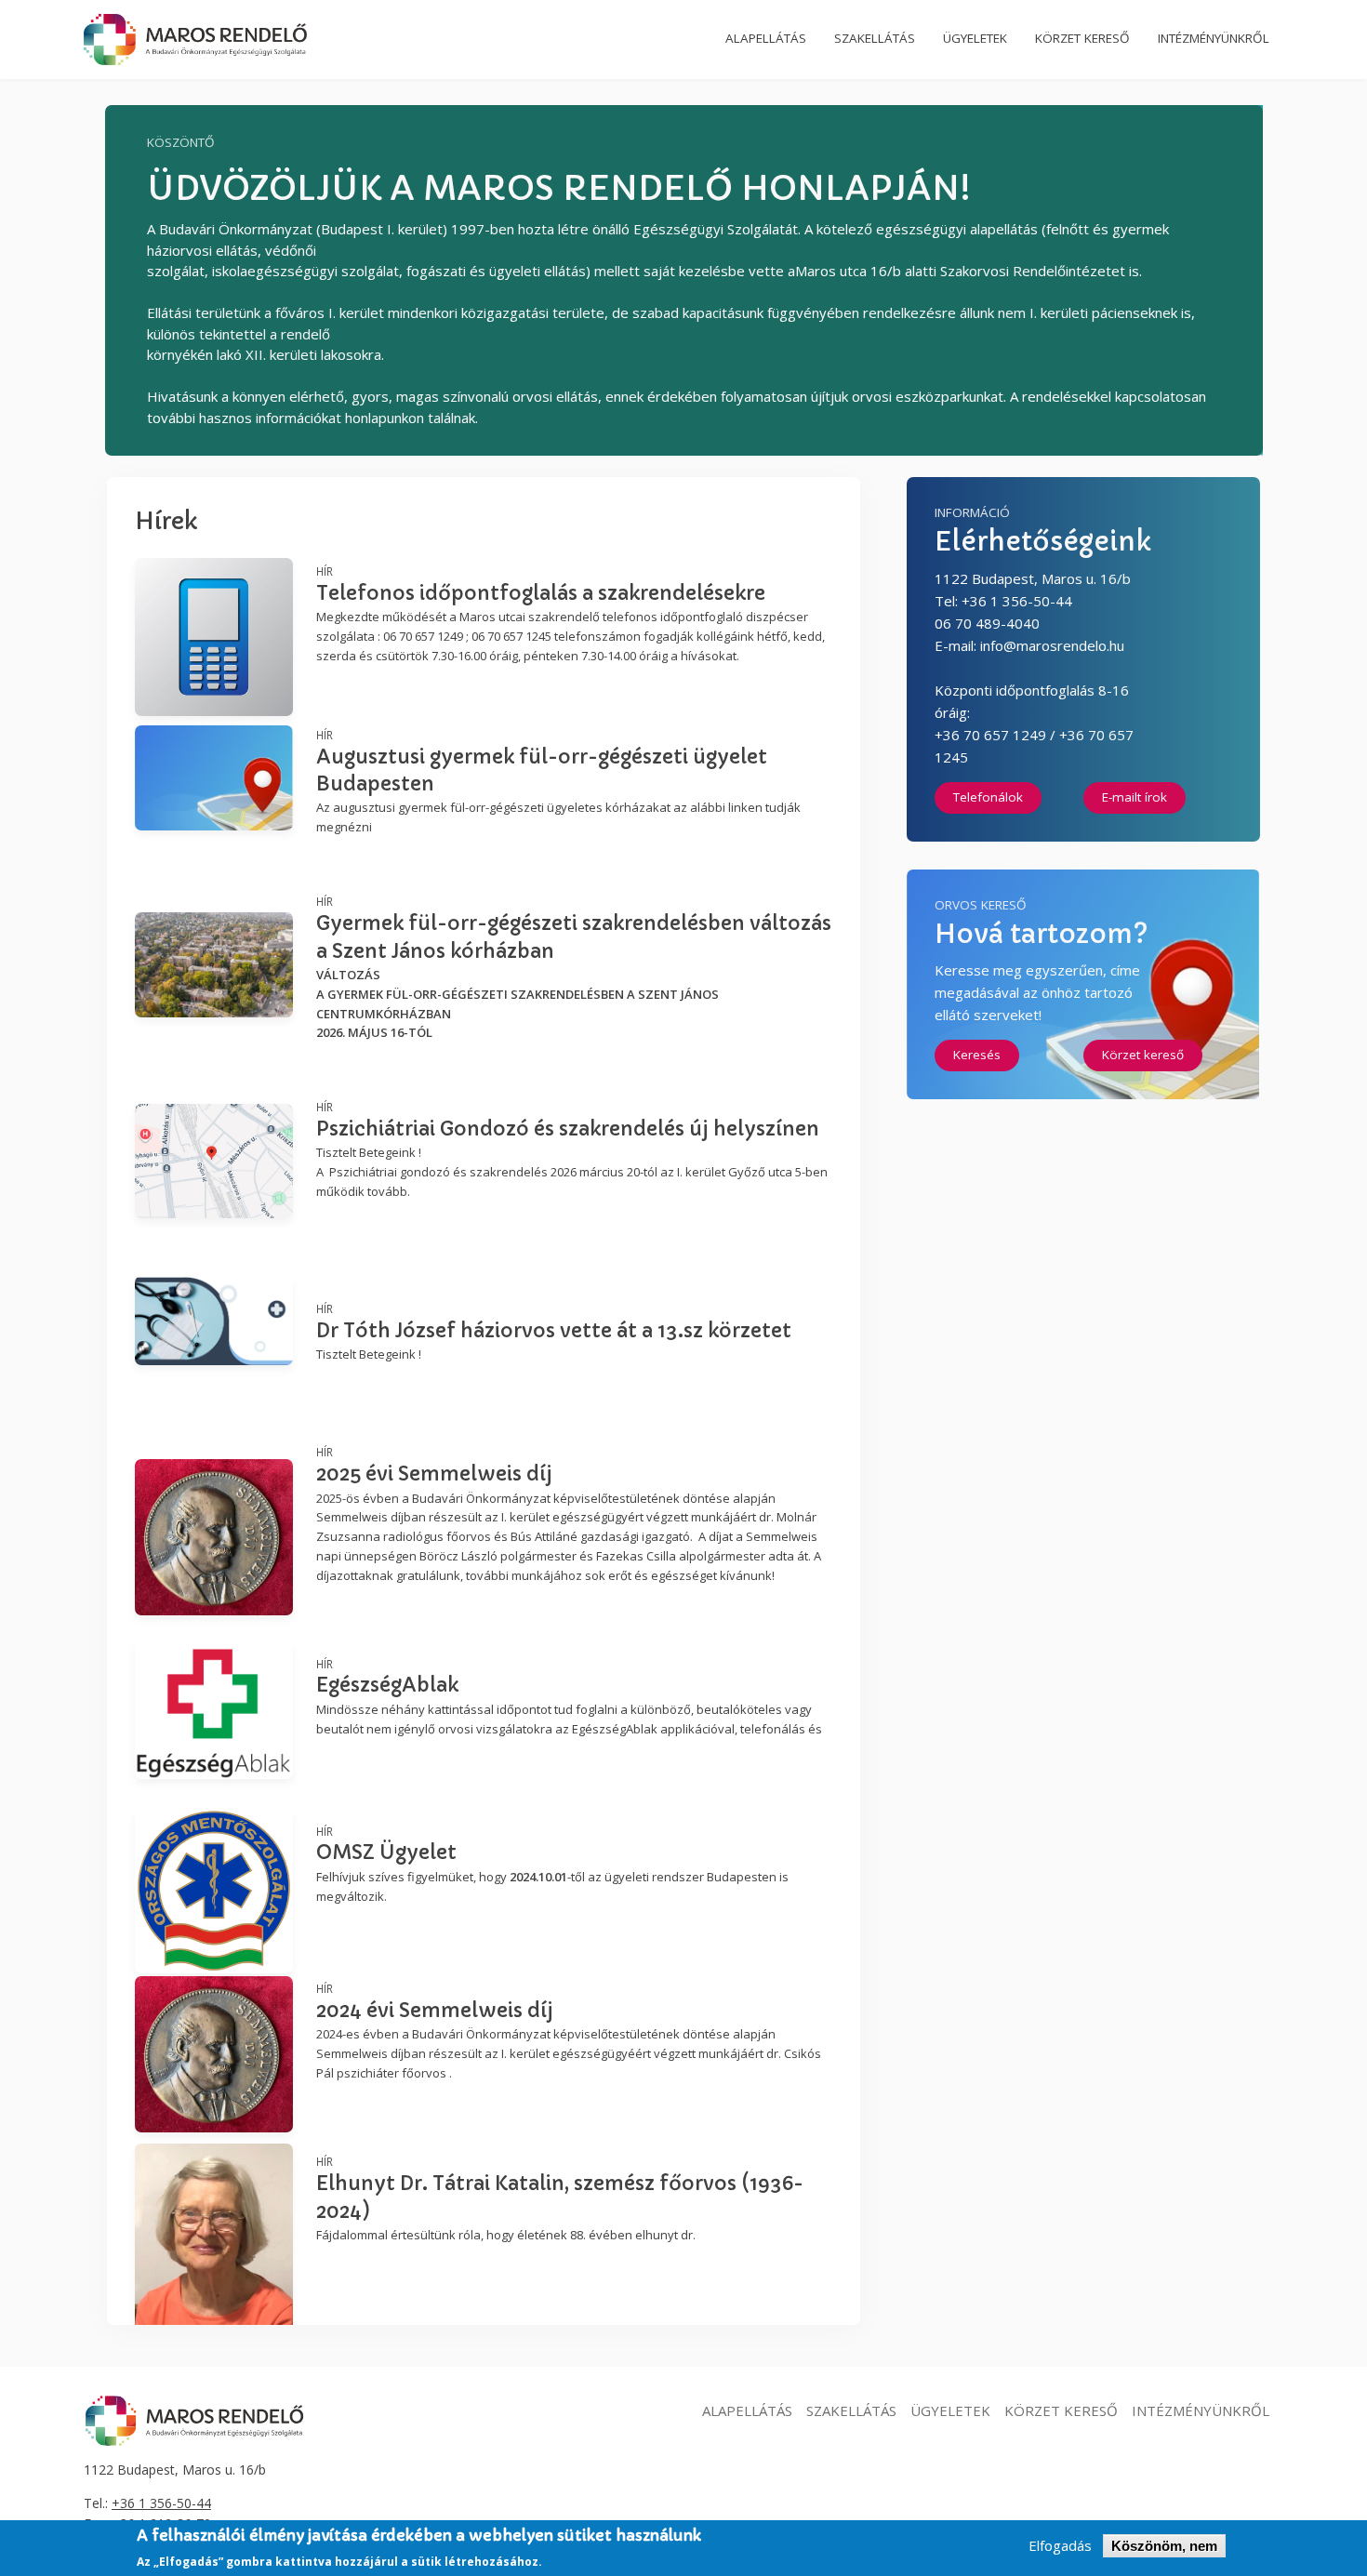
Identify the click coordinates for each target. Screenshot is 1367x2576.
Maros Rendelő (195, 40)
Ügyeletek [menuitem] (975, 38)
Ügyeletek (950, 2410)
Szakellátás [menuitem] (875, 38)
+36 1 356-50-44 (161, 2503)
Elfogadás (1060, 2546)
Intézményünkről (1201, 2410)
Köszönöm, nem (1164, 2546)
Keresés (977, 1055)
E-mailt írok (1135, 797)
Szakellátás (851, 2410)
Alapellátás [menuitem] (766, 38)
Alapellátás (747, 2410)
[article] (484, 614)
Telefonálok (988, 797)
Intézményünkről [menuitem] (1214, 38)
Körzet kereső (1143, 1055)
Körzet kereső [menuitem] (1082, 38)
